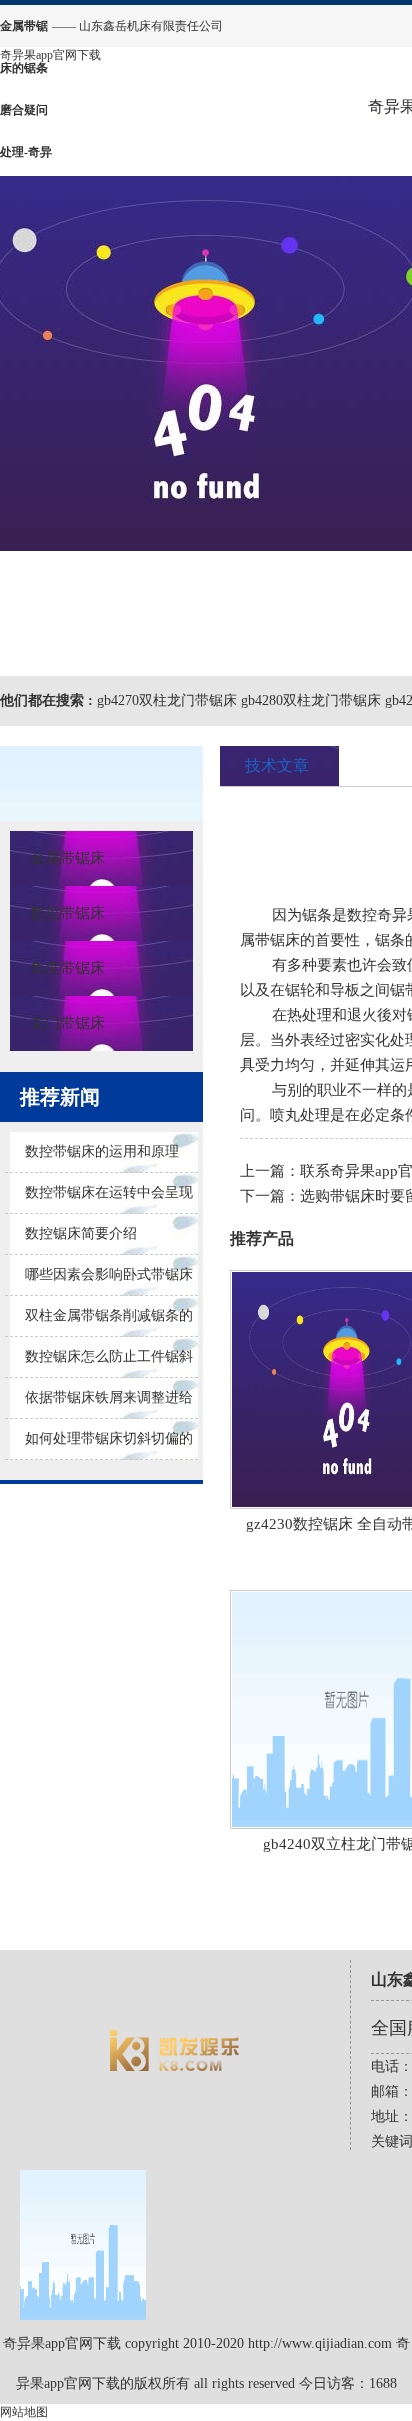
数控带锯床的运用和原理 (102, 1151)
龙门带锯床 (67, 1023)
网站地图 (24, 2412)
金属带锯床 (67, 858)
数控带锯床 (67, 913)
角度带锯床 (67, 968)
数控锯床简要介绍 (81, 1233)
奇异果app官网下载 (50, 55)
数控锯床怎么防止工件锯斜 (109, 1356)
